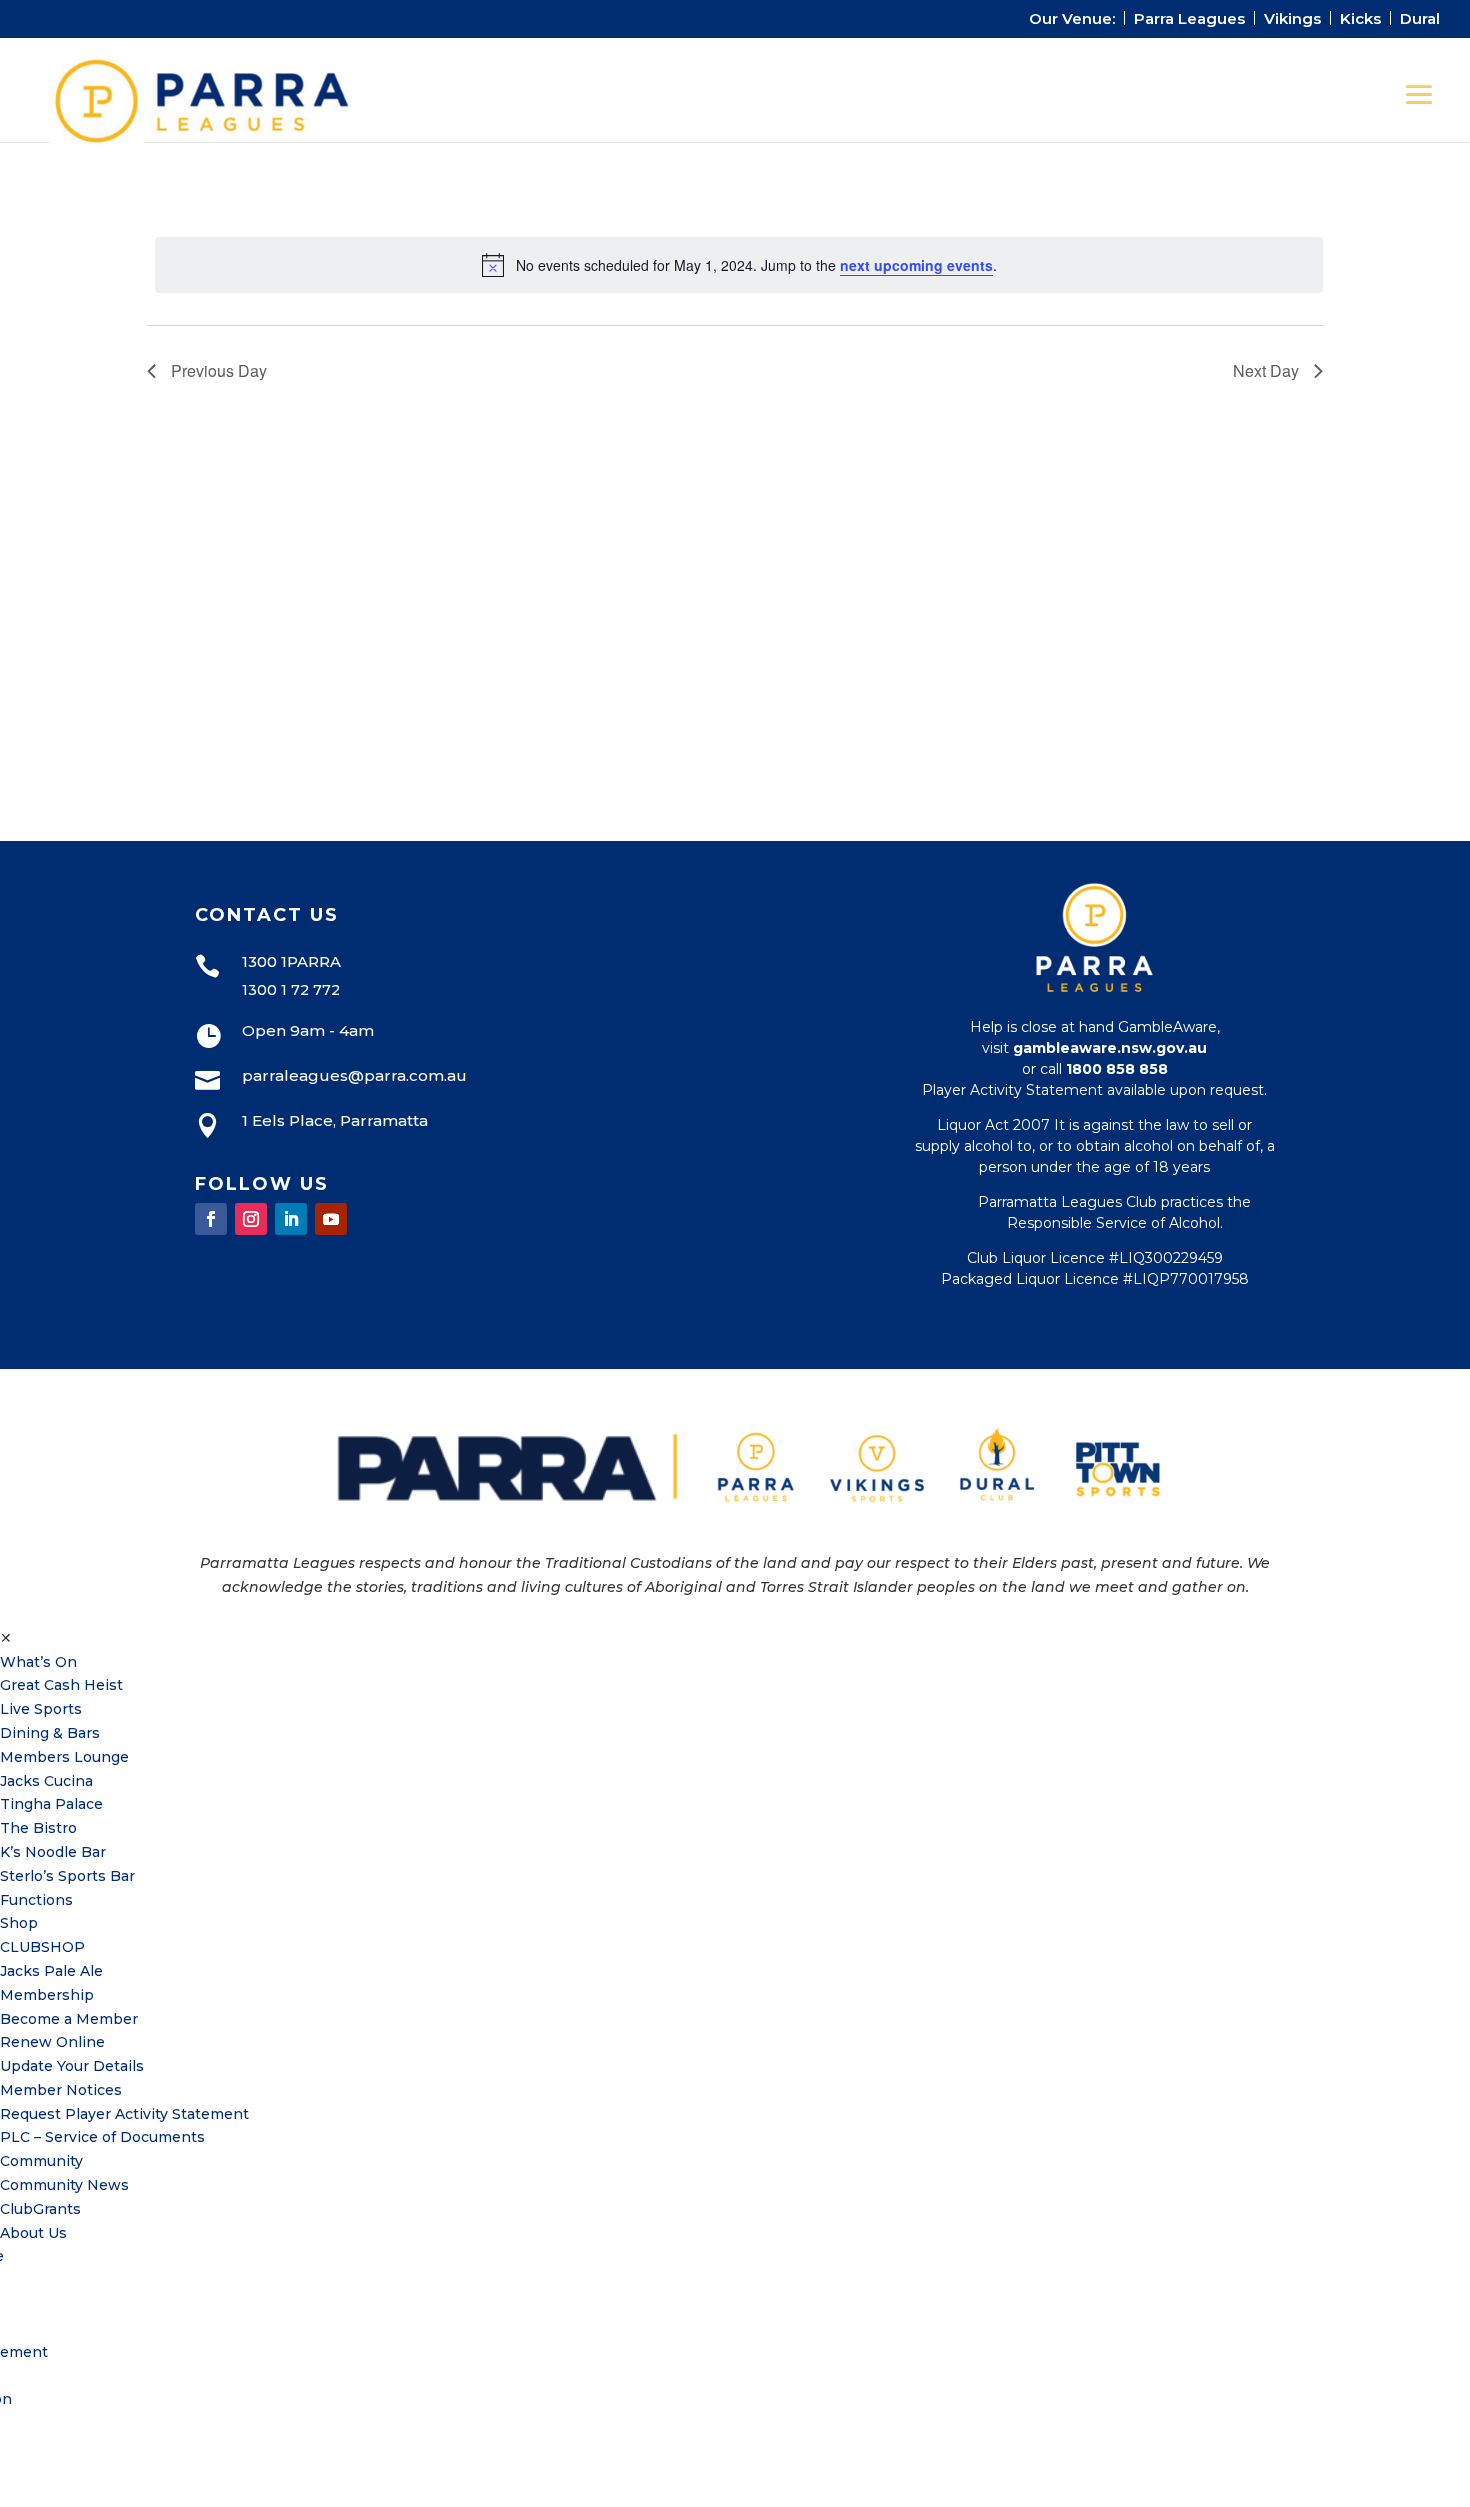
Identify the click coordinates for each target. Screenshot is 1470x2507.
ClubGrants (40, 2209)
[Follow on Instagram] (251, 1219)
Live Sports (41, 1709)
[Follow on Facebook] (211, 1219)
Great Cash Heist (61, 1685)
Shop (19, 1923)
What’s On (38, 1662)
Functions (36, 1900)
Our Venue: (1072, 19)
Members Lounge (64, 1757)
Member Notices (61, 2090)
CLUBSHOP (42, 1947)
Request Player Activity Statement (124, 2114)
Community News (64, 2185)
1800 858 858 (1117, 1069)
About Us (33, 2233)
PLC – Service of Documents (102, 2137)
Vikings (1292, 19)
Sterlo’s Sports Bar (67, 1876)
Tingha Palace (51, 1804)
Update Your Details (72, 2066)
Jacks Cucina (46, 1781)
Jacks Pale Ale (51, 1971)
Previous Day (219, 370)
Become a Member (69, 2019)
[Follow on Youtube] (331, 1219)
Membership (47, 1995)
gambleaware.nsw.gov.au (1110, 1048)
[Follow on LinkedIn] (291, 1219)
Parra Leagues (1189, 19)
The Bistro (38, 1828)
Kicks (1360, 19)
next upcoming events (916, 265)
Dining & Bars (50, 1733)
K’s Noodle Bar (53, 1852)
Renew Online (52, 2042)
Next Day (1266, 370)
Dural (1420, 19)
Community (41, 2161)
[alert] (739, 265)
